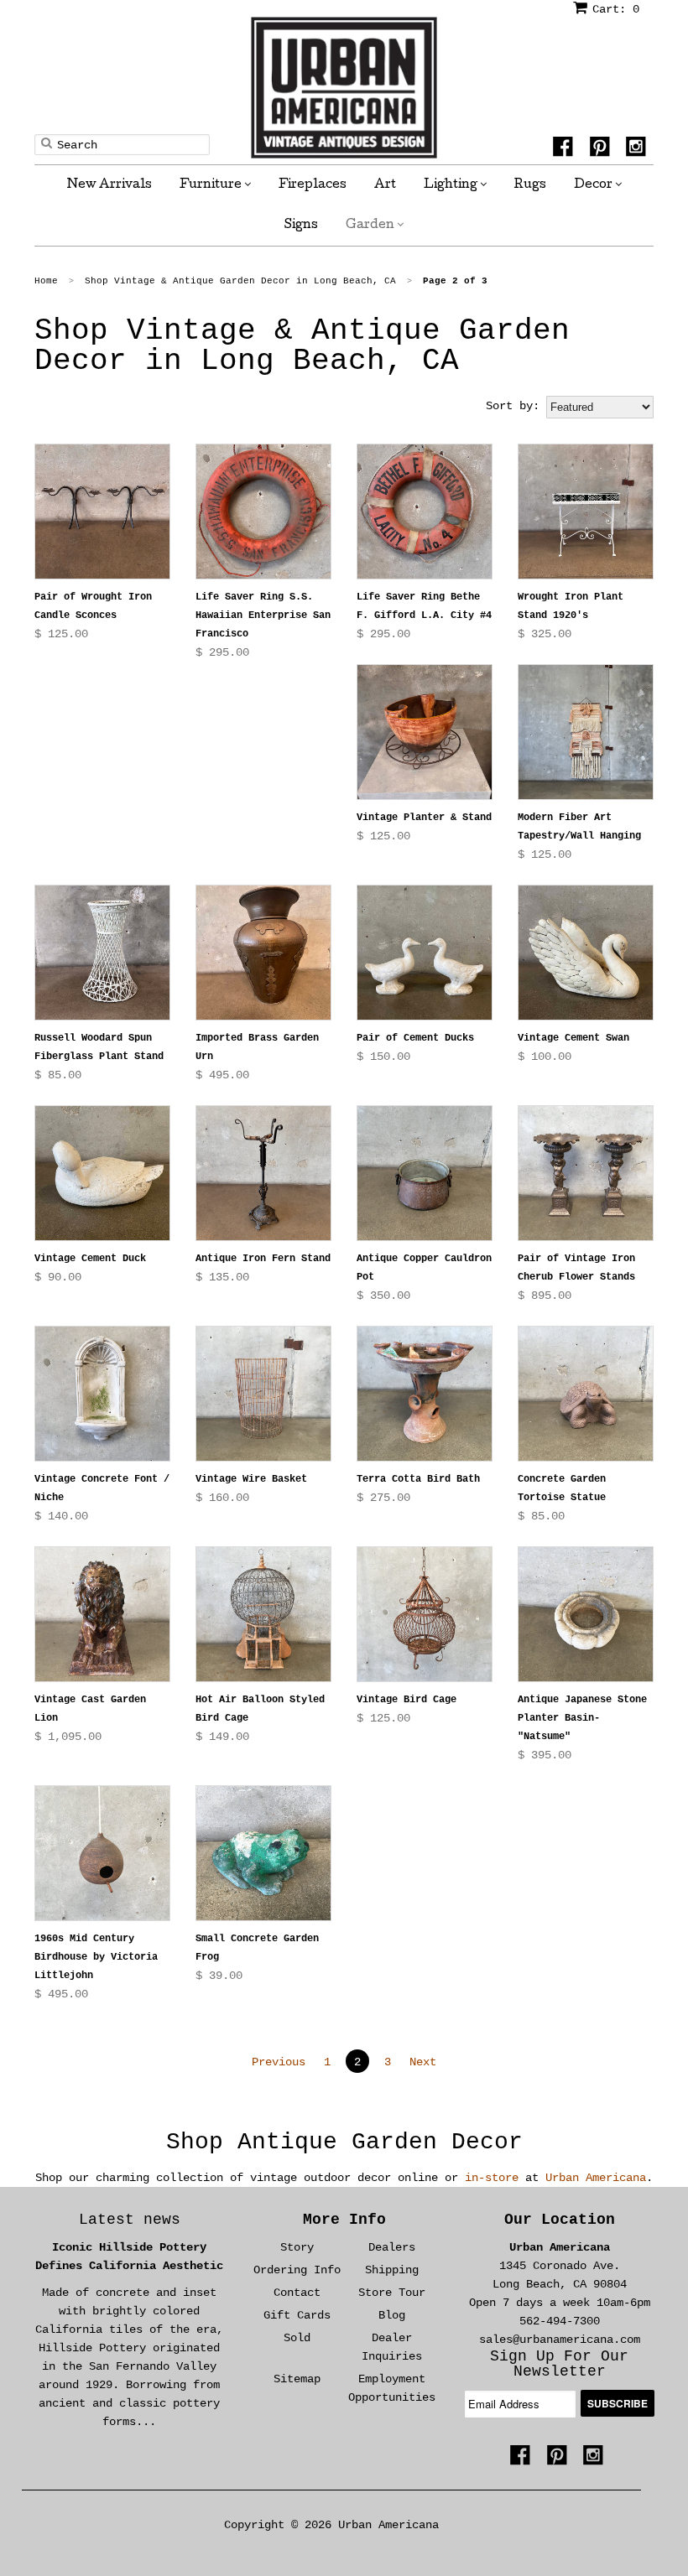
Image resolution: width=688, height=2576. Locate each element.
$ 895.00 (545, 1296)
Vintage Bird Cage (407, 1700)
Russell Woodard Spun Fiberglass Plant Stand (99, 1047)
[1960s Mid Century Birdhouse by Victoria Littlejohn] (102, 1853)
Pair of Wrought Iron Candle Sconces (93, 606)
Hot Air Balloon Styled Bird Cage (260, 1709)
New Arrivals (109, 185)
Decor (594, 185)
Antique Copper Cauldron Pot (424, 1268)
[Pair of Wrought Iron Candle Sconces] (102, 512)
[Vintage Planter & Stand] (425, 732)
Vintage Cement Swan (573, 1038)
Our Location (560, 2220)
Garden (371, 226)
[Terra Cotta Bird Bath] (425, 1394)
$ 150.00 (383, 1057)
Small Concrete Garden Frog (257, 1948)
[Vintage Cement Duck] (102, 1173)
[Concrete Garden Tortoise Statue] (586, 1394)
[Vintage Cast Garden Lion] (102, 1614)
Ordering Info (297, 2270)
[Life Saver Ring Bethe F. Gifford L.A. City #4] (425, 512)
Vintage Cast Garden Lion (90, 1709)
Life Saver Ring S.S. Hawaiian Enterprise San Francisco (263, 615)
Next (423, 2062)
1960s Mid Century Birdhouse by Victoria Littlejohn (96, 1957)
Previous (279, 2062)
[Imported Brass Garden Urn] (263, 953)
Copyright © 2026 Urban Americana (331, 2525)
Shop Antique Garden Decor (344, 2142)
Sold (297, 2338)
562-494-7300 (560, 2321)
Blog (392, 2315)
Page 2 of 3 (455, 281)
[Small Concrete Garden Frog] (263, 1853)
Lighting (452, 185)
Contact (297, 2293)
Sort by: (513, 406)
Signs (301, 226)
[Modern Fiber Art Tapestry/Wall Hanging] (586, 732)
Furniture (212, 185)
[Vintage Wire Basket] (263, 1394)
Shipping (392, 2270)
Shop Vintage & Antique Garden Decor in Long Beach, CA (302, 346)
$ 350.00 (383, 1296)
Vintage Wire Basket (251, 1479)
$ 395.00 (545, 1755)
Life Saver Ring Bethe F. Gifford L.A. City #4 (424, 606)
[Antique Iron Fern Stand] (263, 1173)
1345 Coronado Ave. (560, 2266)
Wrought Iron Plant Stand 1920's (571, 606)
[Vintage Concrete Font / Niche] (102, 1394)
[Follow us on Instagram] (638, 149)
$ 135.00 (222, 1277)
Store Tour (392, 2293)
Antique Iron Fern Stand (263, 1259)
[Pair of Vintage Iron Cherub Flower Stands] (586, 1173)
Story (297, 2247)
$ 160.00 (222, 1498)
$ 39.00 (219, 1976)
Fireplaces (313, 185)
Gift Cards (297, 2315)
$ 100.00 (545, 1057)
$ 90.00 (58, 1277)
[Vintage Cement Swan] (586, 953)
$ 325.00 (545, 634)
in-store (492, 2178)
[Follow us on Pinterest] (602, 149)
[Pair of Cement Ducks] (425, 953)
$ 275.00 (383, 1498)
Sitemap (297, 2379)
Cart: (616, 9)
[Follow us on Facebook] (566, 149)
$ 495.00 (222, 1075)
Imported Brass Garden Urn (257, 1047)
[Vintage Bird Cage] (425, 1614)
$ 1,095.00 (68, 1737)
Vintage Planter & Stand (424, 818)
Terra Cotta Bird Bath (418, 1479)
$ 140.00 (61, 1516)
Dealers (392, 2247)
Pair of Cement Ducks (415, 1038)
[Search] (47, 143)
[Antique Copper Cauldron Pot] (425, 1173)
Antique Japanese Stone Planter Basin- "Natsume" (582, 1718)
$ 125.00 (61, 634)
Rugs (530, 185)
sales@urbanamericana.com (560, 2340)
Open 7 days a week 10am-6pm (560, 2303)
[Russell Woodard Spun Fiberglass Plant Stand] (102, 953)
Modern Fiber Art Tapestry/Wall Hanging (579, 827)
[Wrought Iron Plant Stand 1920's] (586, 512)
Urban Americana (596, 2178)
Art (385, 185)
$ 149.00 (222, 1737)
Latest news (130, 2220)
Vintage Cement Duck (90, 1259)
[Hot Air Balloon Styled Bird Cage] (263, 1614)
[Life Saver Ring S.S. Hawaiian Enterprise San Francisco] (263, 512)
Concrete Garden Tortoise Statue (562, 1488)
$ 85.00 (58, 1075)
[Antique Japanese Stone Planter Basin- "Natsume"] (586, 1614)
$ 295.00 (222, 652)
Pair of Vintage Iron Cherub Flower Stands (576, 1268)
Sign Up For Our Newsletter (559, 2364)
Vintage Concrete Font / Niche (102, 1488)
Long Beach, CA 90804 (560, 2284)
